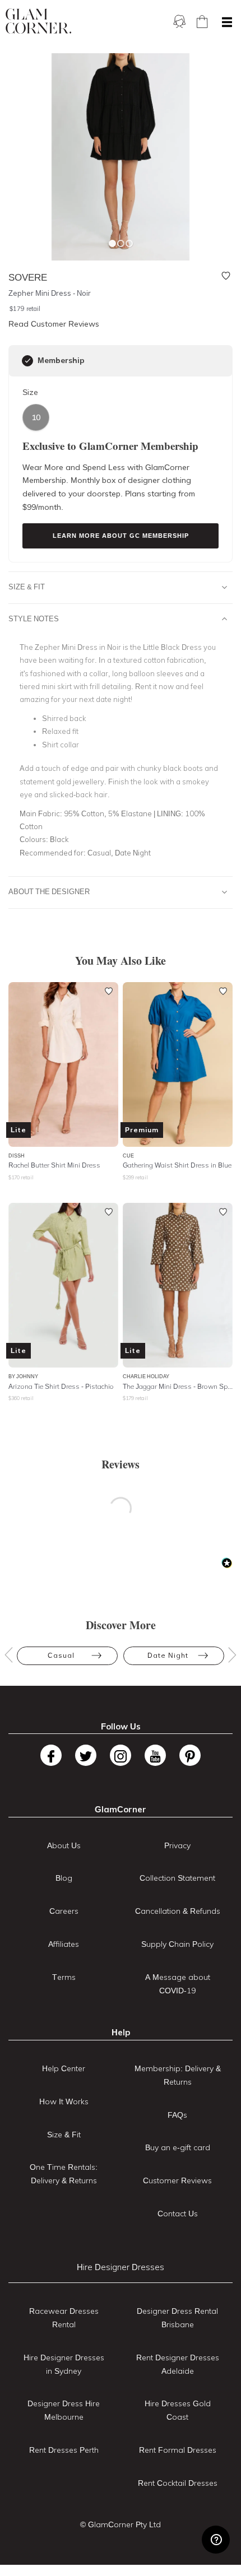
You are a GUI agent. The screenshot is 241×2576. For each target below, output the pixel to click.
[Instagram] (121, 1755)
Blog (64, 1878)
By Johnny (23, 1376)
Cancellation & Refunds (178, 1911)
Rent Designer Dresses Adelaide (178, 2364)
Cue (128, 1156)
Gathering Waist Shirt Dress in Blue (177, 1165)
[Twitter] (86, 1755)
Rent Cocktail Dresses (178, 2483)
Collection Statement (177, 1878)
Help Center (64, 2068)
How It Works (64, 2101)
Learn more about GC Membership (121, 536)
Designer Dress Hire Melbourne (64, 2410)
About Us (64, 1845)
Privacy (177, 1845)
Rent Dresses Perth (64, 2450)
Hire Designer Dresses (121, 2267)
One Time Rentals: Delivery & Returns (64, 2174)
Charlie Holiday (146, 1376)
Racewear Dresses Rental (64, 2318)
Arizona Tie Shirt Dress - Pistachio (61, 1386)
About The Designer (49, 891)
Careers (64, 1911)
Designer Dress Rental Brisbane (177, 2318)
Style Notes (34, 619)
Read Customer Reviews (54, 324)
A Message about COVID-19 (178, 1984)
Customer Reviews (177, 2180)
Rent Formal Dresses (178, 2450)
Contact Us (178, 2214)
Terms (64, 1977)
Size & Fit (27, 587)
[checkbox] (27, 361)
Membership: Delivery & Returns (178, 2075)
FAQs (177, 2115)
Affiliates (64, 1944)
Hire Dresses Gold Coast (178, 2410)
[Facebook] (51, 1755)
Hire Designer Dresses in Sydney (64, 2364)
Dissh (17, 1156)
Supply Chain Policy (177, 1944)
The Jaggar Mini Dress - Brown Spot (178, 1386)
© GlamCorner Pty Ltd (121, 2524)
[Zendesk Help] (216, 2540)
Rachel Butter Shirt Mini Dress (54, 1165)
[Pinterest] (190, 1755)
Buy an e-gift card (178, 2147)
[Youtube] (155, 1755)
